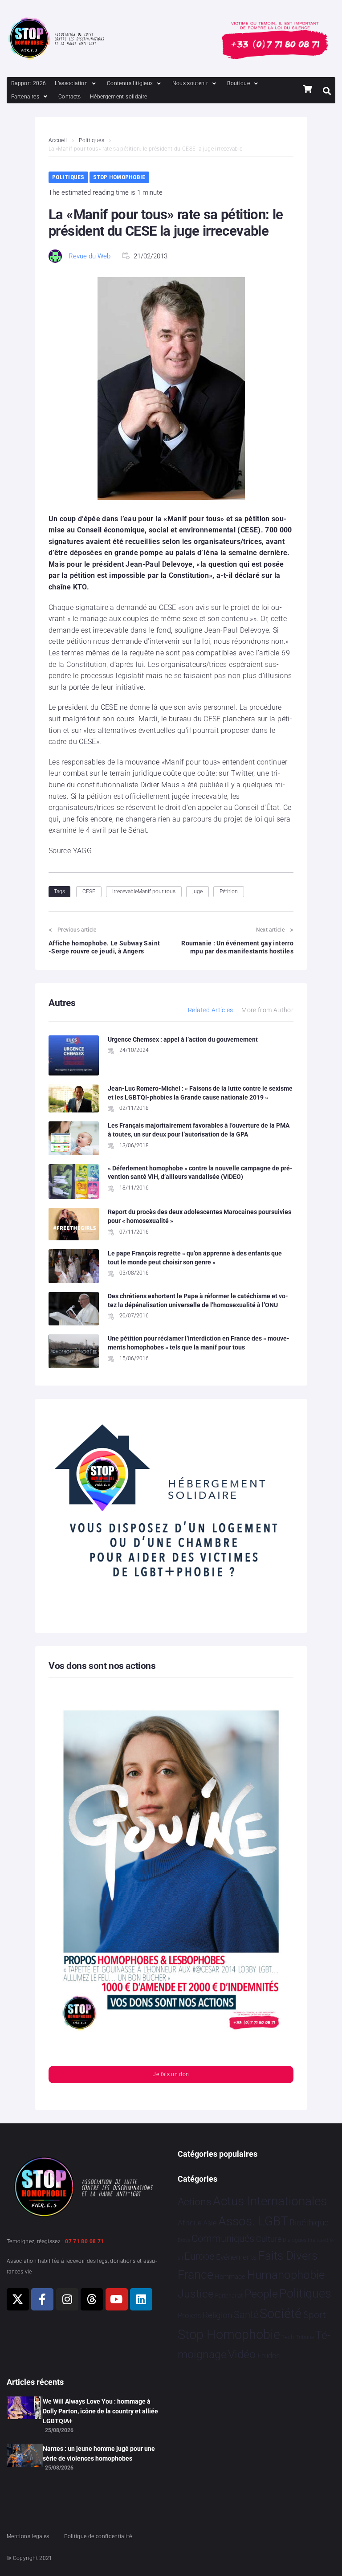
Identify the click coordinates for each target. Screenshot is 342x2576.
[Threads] (92, 2299)
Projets (189, 2316)
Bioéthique (309, 2223)
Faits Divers (288, 2256)
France (195, 2275)
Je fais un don (171, 2074)
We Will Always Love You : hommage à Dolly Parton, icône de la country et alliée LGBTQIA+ (100, 2411)
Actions (195, 2202)
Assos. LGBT (253, 2221)
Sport (315, 2315)
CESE (89, 891)
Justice (196, 2294)
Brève (184, 2240)
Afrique (190, 2223)
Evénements (236, 2257)
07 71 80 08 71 (84, 2241)
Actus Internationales (270, 2201)
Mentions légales (28, 2536)
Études (269, 2355)
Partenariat (229, 2296)
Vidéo (242, 2354)
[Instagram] (67, 2299)
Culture (269, 2239)
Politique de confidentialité (98, 2536)
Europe (199, 2256)
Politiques (92, 140)
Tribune (305, 2337)
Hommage (230, 2277)
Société (281, 2314)
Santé (246, 2314)
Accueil (58, 140)
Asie (210, 2223)
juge (197, 891)
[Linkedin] (141, 2299)
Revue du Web (90, 256)
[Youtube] (117, 2299)
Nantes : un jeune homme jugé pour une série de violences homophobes (99, 2453)
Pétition (229, 891)
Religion (217, 2315)
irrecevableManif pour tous (144, 891)
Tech (288, 2337)
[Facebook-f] (42, 2299)
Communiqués (223, 2239)
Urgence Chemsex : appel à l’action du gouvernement (183, 1039)
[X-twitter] (18, 2299)
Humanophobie (286, 2275)
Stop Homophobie (119, 177)
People (261, 2294)
